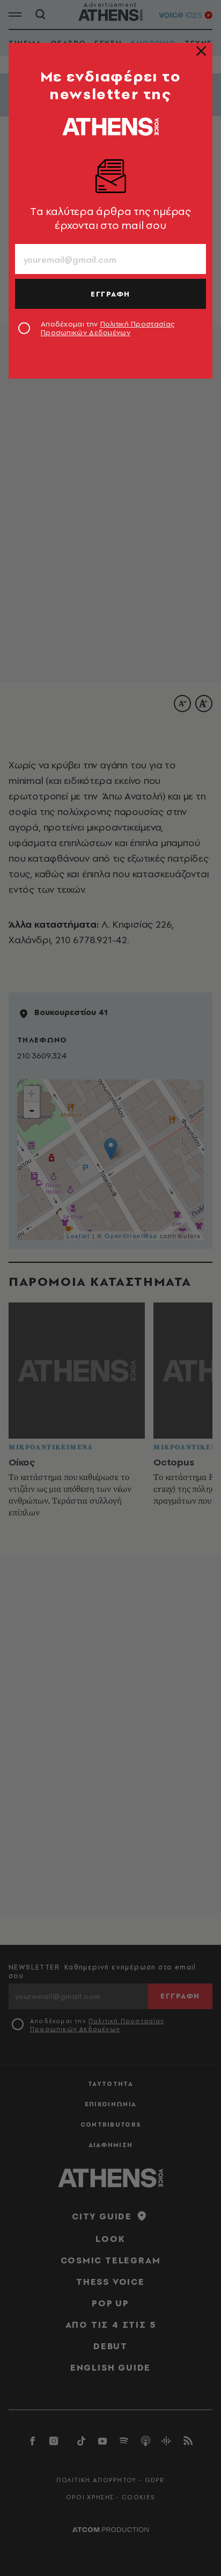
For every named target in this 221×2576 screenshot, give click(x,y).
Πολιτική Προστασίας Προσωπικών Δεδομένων (108, 328)
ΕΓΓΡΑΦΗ (110, 294)
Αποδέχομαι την (108, 328)
